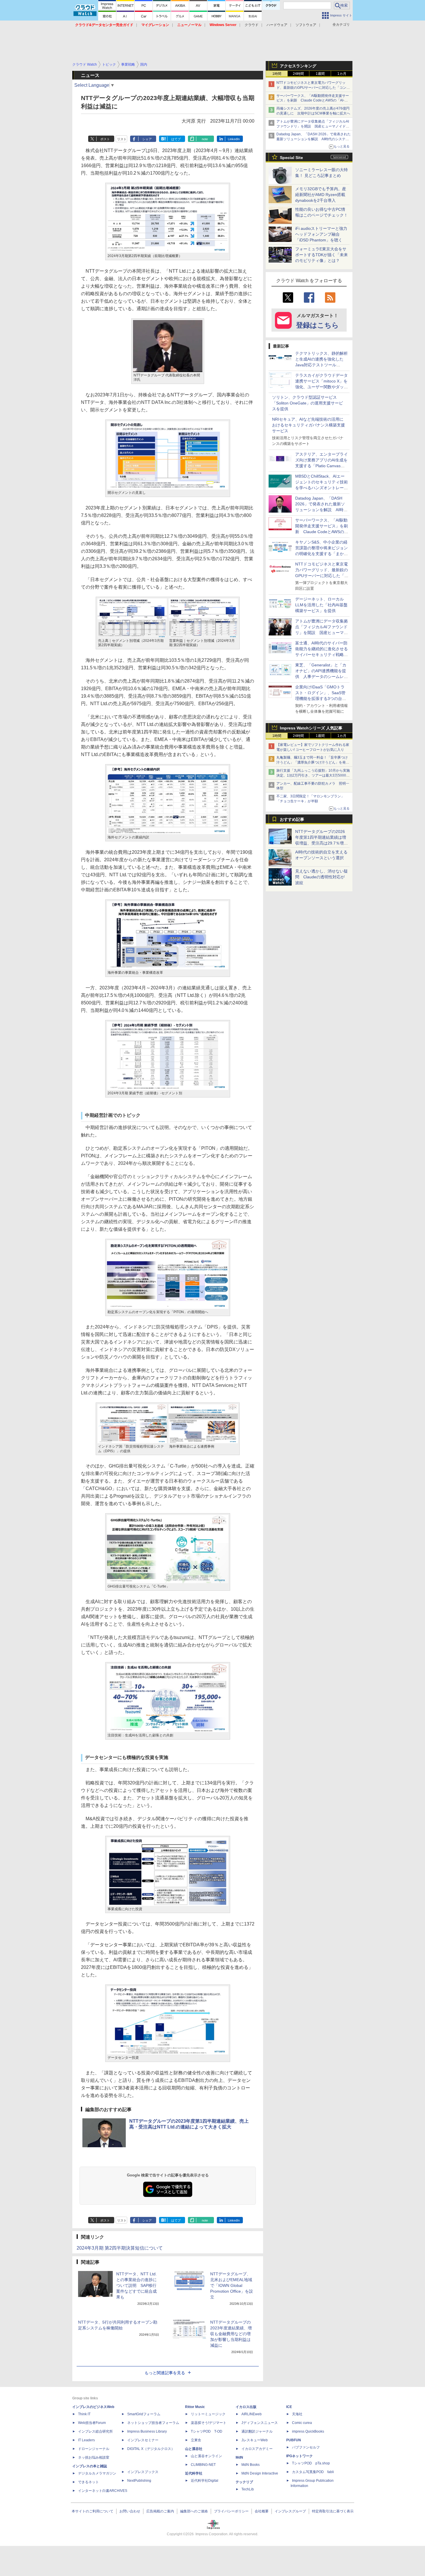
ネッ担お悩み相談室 (94, 2457)
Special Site (291, 158)
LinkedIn (234, 139)
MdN (239, 2457)
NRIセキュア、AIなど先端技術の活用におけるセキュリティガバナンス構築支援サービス (308, 425)
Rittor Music (195, 2407)
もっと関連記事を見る (165, 2373)
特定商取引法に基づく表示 (333, 2511)
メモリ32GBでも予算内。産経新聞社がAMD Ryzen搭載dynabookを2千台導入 (321, 195)
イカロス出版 (246, 2407)
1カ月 (342, 74)
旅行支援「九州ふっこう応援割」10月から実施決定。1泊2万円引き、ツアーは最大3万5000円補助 (313, 775)
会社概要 (262, 2511)
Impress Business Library (147, 2431)
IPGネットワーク (300, 2456)
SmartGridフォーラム (144, 2414)
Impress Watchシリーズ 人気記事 (311, 728)
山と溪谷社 (194, 2449)
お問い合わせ (130, 2511)
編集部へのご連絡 (194, 2511)
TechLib (248, 2489)
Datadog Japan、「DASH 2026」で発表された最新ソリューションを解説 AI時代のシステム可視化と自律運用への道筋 (314, 139)
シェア (147, 139)
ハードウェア (277, 25)
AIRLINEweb (252, 2414)
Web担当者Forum (92, 2423)
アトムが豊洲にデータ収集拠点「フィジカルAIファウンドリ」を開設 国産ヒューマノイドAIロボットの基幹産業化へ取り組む (313, 126)
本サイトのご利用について (93, 2511)
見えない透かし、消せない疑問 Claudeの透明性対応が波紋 (321, 877)
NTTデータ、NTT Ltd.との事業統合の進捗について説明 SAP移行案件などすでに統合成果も (136, 2285)
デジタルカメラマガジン (97, 2473)
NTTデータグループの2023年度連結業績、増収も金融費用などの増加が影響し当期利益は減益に (231, 2334)
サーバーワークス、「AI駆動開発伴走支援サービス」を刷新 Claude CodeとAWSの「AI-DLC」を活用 (313, 101)
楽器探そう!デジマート (209, 2423)
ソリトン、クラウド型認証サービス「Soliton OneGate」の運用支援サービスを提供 (307, 403)
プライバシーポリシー (231, 2511)
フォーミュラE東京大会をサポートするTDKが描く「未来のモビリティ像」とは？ (321, 255)
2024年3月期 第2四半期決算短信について (120, 2248)
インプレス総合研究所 (95, 2431)
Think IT (84, 2414)
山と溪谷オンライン (206, 2456)
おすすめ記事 (292, 819)
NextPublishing (139, 2481)
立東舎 (196, 2440)
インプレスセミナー (143, 2440)
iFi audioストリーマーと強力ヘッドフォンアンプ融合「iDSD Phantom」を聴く (321, 234)
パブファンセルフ (306, 2447)
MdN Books (251, 2465)
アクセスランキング (298, 66)
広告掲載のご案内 (160, 2511)
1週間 (320, 74)
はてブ (176, 139)
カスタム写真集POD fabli (313, 2472)
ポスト (105, 139)
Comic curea (302, 2423)
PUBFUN (294, 2440)
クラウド (252, 25)
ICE (289, 2407)
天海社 (297, 2414)
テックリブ (244, 2482)
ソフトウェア (306, 25)
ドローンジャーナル (94, 2449)
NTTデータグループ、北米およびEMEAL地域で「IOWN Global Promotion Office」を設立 (232, 2285)
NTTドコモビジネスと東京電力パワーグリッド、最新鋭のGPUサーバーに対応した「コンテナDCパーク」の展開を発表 (313, 88)
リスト (122, 139)
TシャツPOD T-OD (207, 2431)
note (205, 139)
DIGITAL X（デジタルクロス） (151, 2449)
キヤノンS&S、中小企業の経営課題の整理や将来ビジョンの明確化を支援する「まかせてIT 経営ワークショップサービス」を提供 (321, 554)
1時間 (277, 74)
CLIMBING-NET (203, 2465)
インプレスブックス (143, 2472)
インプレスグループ (290, 2511)
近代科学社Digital (205, 2481)
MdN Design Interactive (260, 2473)
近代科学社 (194, 2473)
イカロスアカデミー (257, 2449)
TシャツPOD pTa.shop (311, 2463)
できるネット (88, 2482)
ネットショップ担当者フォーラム (153, 2423)
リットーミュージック (208, 2414)
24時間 (298, 74)
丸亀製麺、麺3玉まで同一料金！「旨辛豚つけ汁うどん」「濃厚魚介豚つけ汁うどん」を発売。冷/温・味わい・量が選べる (312, 762)
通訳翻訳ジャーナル (257, 2431)
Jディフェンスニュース (260, 2423)
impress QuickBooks (308, 2431)
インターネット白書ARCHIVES (103, 2491)
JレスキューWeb (255, 2440)
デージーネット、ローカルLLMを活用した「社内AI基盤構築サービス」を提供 (321, 605)
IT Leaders (86, 2440)
